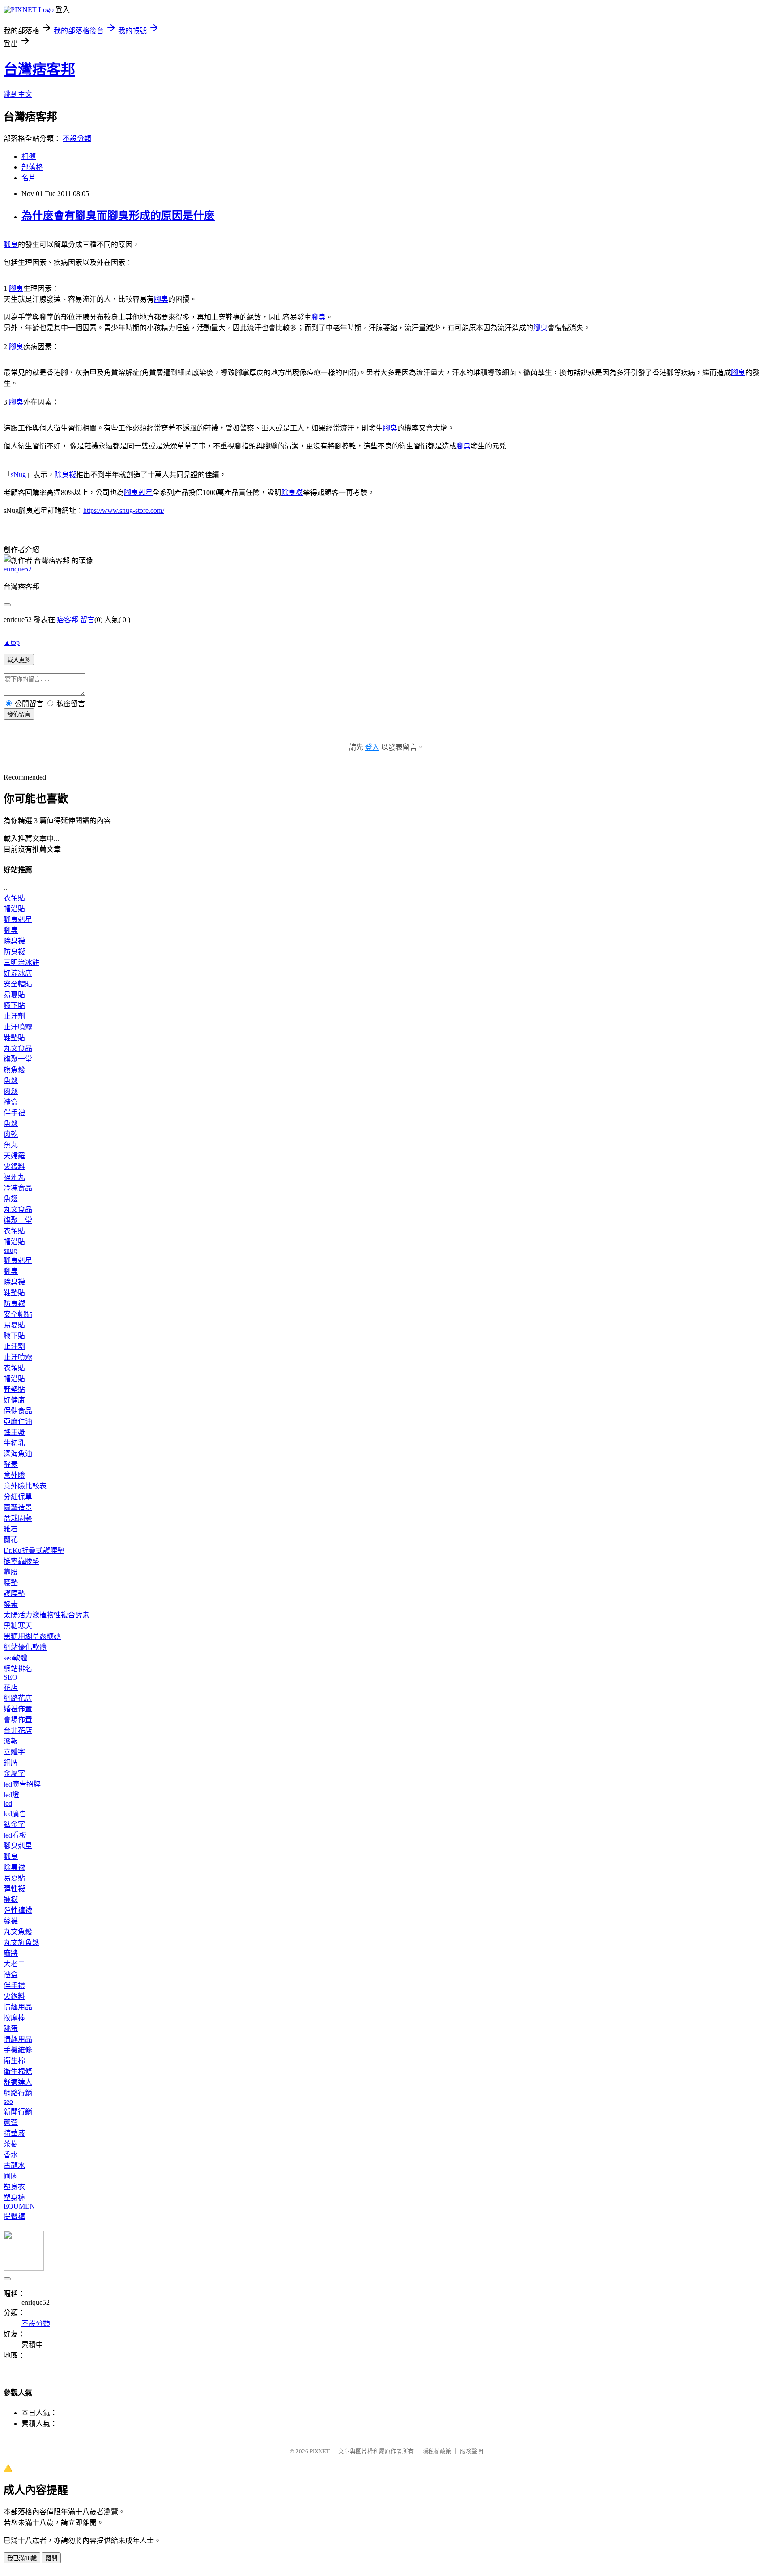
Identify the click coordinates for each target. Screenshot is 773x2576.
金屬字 (14, 1773)
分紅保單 (18, 1497)
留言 (87, 620)
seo (8, 2101)
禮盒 (11, 1102)
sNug (18, 475)
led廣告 (15, 1814)
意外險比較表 (25, 1486)
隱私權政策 (437, 2451)
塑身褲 (14, 2198)
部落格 (32, 167)
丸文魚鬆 (18, 1932)
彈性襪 (14, 1889)
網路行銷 (18, 2093)
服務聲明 (471, 2451)
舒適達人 (18, 2082)
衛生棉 (14, 2061)
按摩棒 (14, 2018)
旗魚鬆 (14, 1070)
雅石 (11, 1529)
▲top (12, 642)
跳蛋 (11, 2028)
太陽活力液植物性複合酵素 (47, 1615)
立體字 (14, 1752)
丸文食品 (18, 1048)
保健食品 (18, 1411)
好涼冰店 (18, 973)
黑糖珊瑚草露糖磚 (32, 1636)
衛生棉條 (18, 2071)
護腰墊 (14, 1593)
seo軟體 (15, 1658)
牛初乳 (14, 1443)
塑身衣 (14, 2187)
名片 (29, 178)
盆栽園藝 (18, 1518)
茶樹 (11, 2144)
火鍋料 (14, 1166)
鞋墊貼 (14, 1038)
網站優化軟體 (25, 1647)
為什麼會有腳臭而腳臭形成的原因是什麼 (118, 216)
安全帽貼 (18, 984)
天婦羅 (14, 1156)
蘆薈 (11, 2122)
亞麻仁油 (18, 1422)
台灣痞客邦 (39, 69)
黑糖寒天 (18, 1626)
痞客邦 (68, 620)
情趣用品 (18, 2007)
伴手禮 (14, 1113)
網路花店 (18, 1698)
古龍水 (14, 2165)
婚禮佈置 (18, 1709)
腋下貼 (14, 1005)
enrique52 (18, 569)
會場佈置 (18, 1720)
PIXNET (320, 2451)
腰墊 (11, 1583)
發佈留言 (19, 714)
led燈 (11, 1795)
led (8, 1803)
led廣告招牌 (22, 1784)
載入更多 (19, 660)
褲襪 (11, 1900)
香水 (11, 2155)
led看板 (15, 1835)
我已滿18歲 (22, 2558)
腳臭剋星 (138, 493)
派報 (11, 1741)
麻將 (11, 1953)
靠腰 (11, 1572)
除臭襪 (65, 475)
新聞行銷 (18, 2112)
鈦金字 (14, 1824)
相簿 (29, 156)
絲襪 (11, 1921)
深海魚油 (18, 1454)
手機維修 (18, 2050)
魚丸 (11, 1145)
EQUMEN (19, 2206)
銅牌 (11, 1763)
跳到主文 (18, 94)
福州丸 (14, 1177)
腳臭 (11, 245)
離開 (51, 2558)
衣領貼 (14, 898)
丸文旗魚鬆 (21, 1943)
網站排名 (18, 1669)
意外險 (14, 1475)
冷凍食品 (18, 1188)
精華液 (14, 2133)
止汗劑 (14, 1016)
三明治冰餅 (21, 962)
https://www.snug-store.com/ (124, 510)
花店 (11, 1687)
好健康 (14, 1400)
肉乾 (11, 1134)
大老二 (14, 1964)
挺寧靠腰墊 (21, 1561)
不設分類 (77, 139)
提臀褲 (14, 2216)
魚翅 (11, 1199)
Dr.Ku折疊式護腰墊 (34, 1550)
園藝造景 (18, 1508)
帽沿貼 (14, 909)
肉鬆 (11, 1091)
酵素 (11, 1465)
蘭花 (11, 1540)
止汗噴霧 (18, 1027)
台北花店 (18, 1730)
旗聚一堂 (18, 1059)
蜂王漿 (14, 1432)
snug (10, 1250)
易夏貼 (14, 995)
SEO (11, 1677)
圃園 (11, 2176)
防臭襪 (14, 952)
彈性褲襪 (18, 1910)
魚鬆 (11, 1081)
